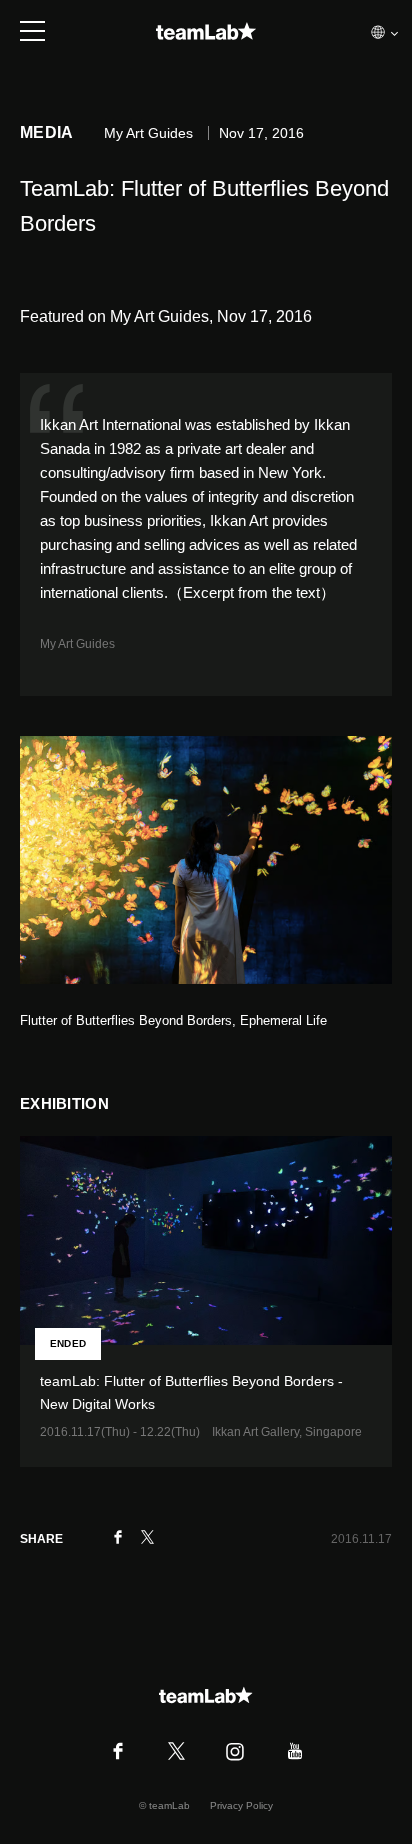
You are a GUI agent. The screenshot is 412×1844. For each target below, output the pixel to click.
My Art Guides (77, 644)
